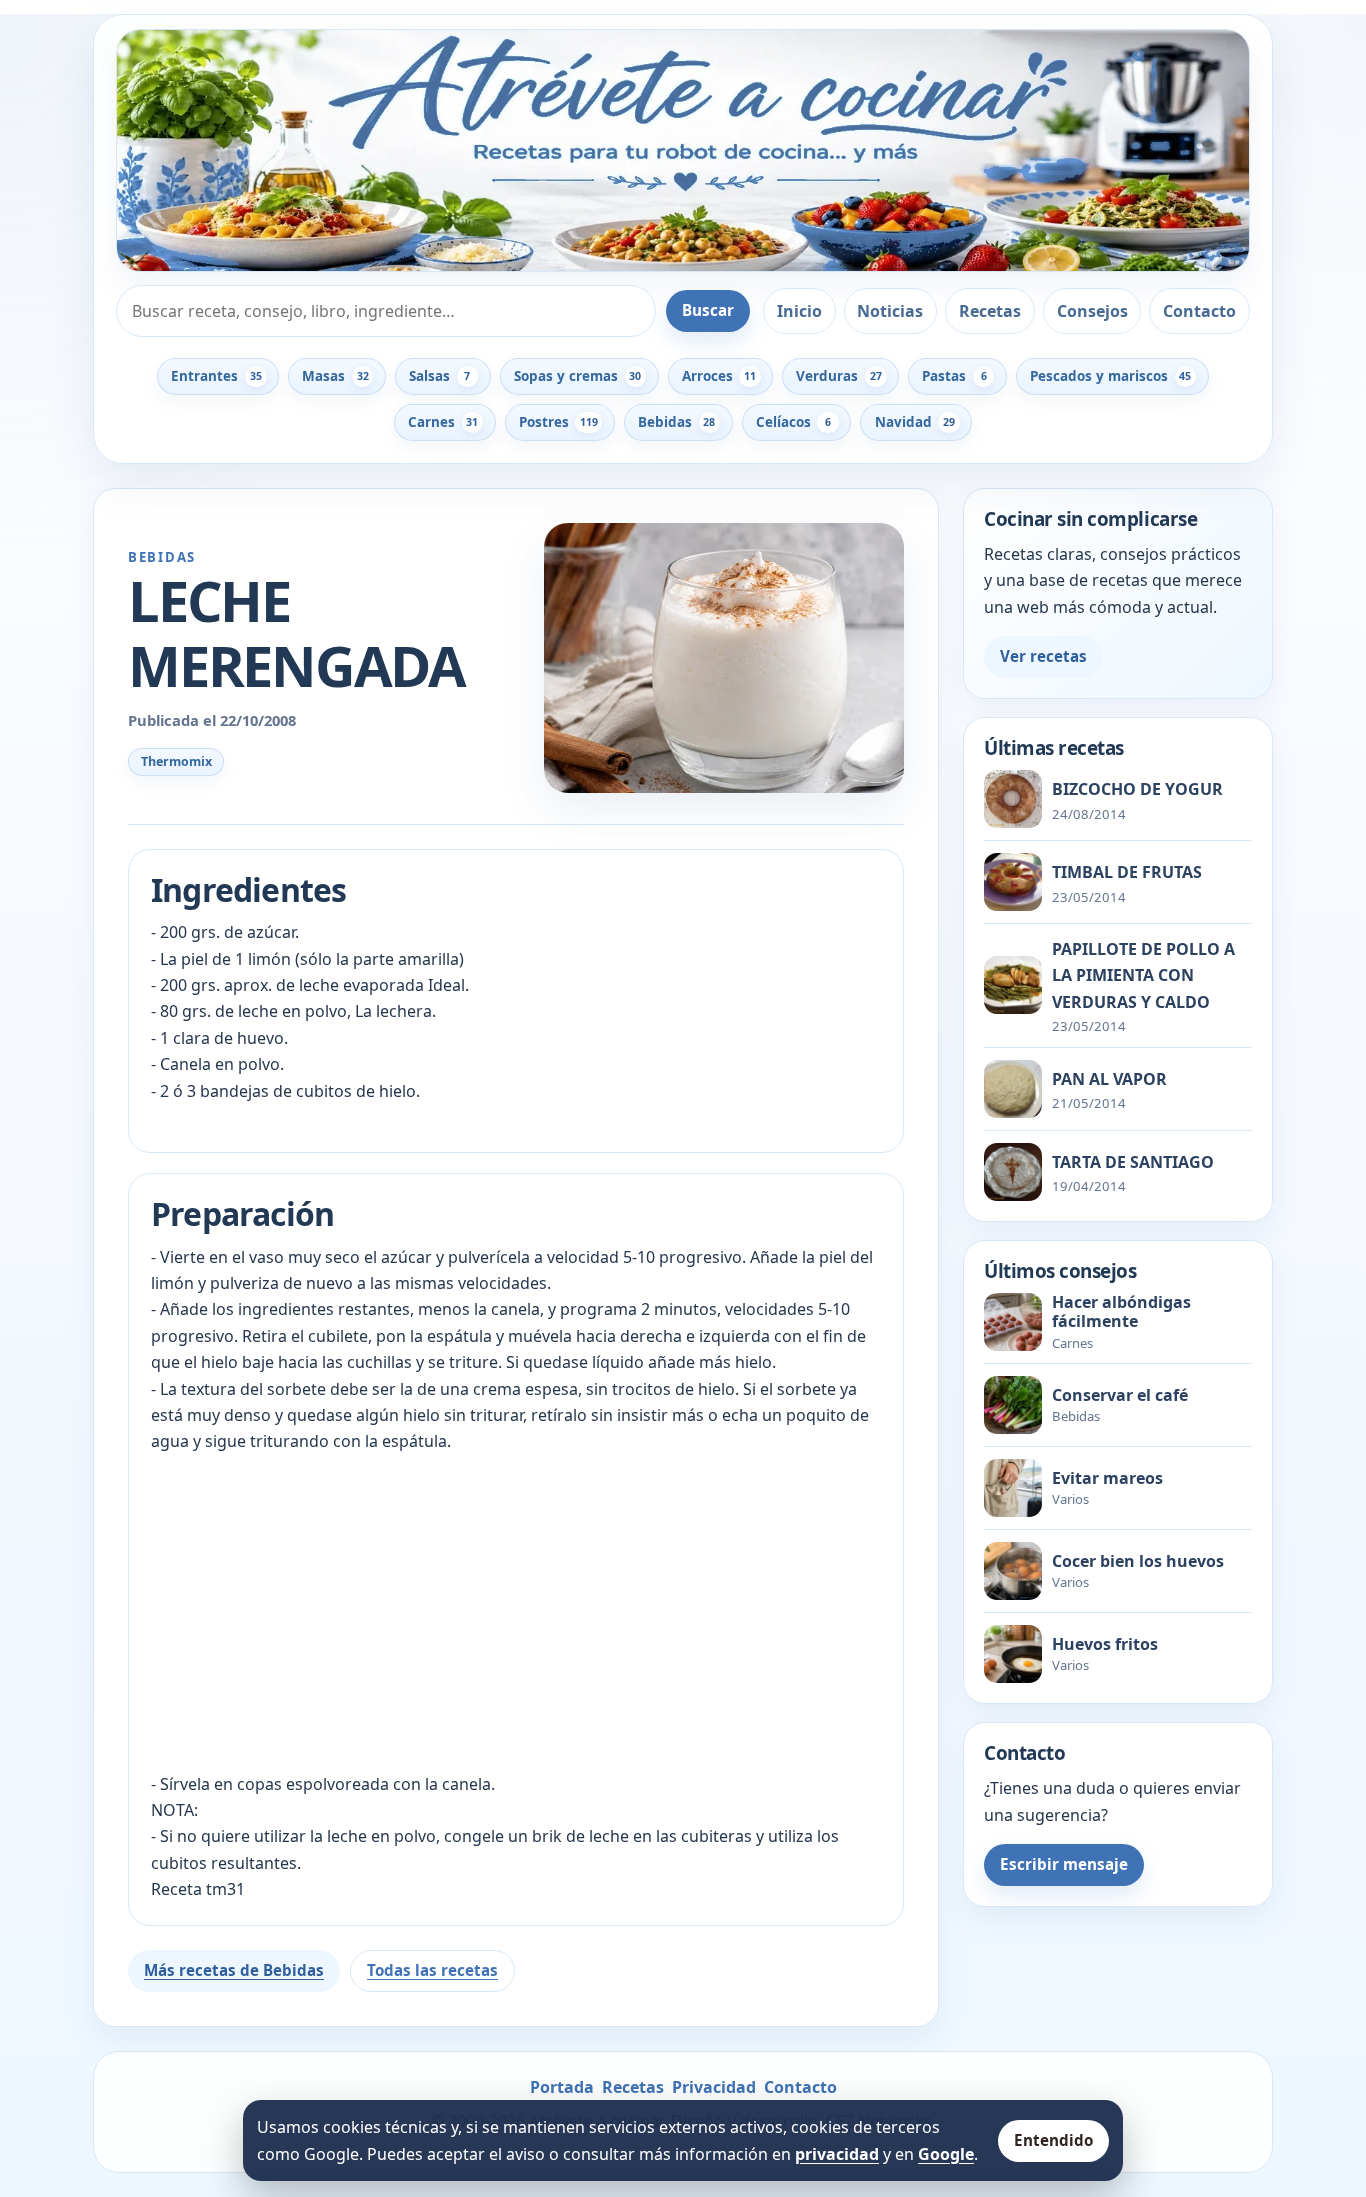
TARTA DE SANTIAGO (1133, 1162)
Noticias (890, 311)
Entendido (1053, 2140)
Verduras (838, 376)
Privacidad (714, 2087)
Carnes (443, 422)
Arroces (719, 376)
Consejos (1092, 311)
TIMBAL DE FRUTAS (1127, 872)
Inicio (799, 311)
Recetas (990, 311)
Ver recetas (1043, 656)
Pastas (954, 376)
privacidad (837, 2154)
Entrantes (216, 376)
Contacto (1199, 311)
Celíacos (793, 422)
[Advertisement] (516, 1613)
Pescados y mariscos (1110, 376)
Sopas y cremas (577, 376)
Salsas (439, 376)
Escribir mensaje (1064, 1864)
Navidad (915, 422)
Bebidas (676, 422)
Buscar (708, 310)
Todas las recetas (432, 1970)
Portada (562, 2087)
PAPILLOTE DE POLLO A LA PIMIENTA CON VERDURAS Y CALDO (1143, 975)
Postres (558, 422)
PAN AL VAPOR (1109, 1079)
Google (946, 2154)
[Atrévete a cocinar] (683, 150)
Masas (335, 376)
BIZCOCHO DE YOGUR (1137, 789)
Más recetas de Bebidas (234, 1970)
